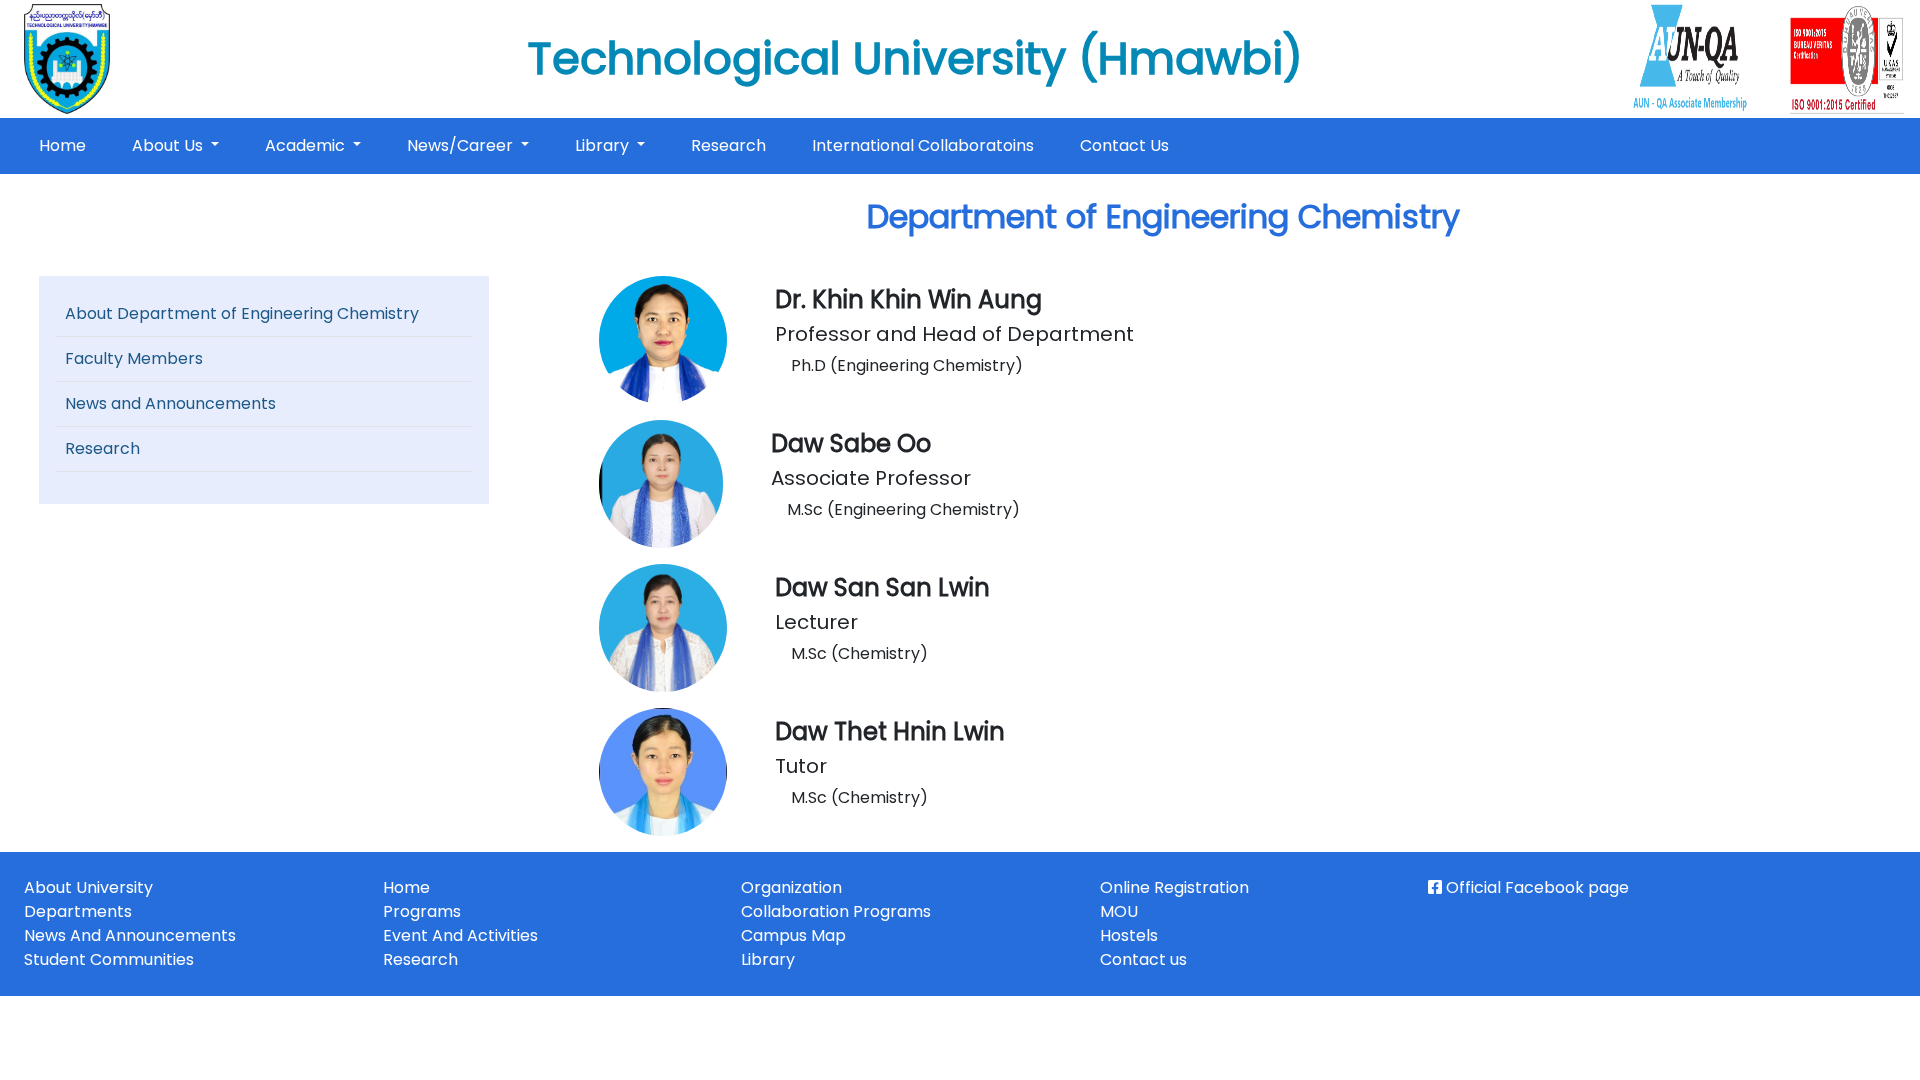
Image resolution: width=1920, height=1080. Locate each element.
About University (88, 887)
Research (728, 145)
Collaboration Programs (836, 911)
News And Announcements (130, 935)
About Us (169, 145)
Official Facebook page (1535, 887)
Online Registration (1174, 887)
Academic (307, 145)
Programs (422, 911)
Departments (78, 911)
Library (604, 145)
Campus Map (793, 935)
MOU (1119, 911)
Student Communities (109, 959)
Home (66, 145)
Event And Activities (460, 935)
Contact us (1143, 959)
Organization (791, 887)
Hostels (1129, 935)
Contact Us (1124, 145)
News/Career (462, 145)
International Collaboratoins (923, 145)
